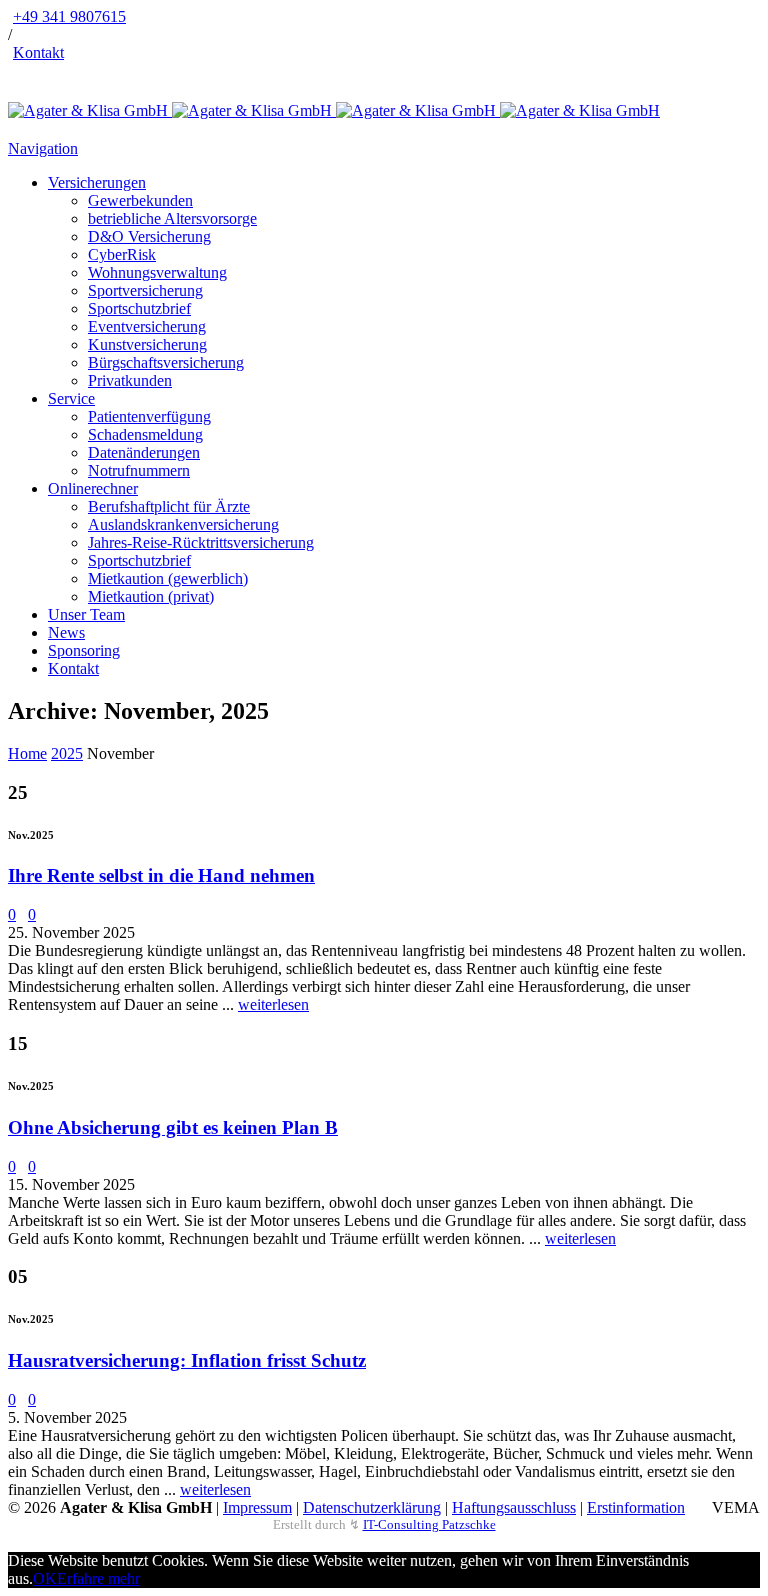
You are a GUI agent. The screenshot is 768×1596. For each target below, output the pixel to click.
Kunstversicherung (147, 344)
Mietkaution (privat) (151, 596)
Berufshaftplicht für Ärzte (169, 506)
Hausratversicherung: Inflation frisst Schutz (187, 1360)
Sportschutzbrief (139, 308)
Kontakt (38, 52)
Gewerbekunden (140, 200)
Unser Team (86, 614)
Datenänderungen (144, 452)
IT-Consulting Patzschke (429, 1524)
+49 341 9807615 (69, 16)
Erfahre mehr (98, 1578)
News (66, 632)
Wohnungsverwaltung (157, 272)
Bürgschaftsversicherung (166, 362)
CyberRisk (122, 254)
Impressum (257, 1507)
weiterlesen (273, 1004)
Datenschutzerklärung (372, 1507)
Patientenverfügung (149, 416)
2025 (67, 753)
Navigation (43, 148)
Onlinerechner (93, 488)
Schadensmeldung (145, 434)
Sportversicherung (145, 290)
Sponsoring (84, 650)
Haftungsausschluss (514, 1507)
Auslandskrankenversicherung (183, 524)
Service (71, 398)
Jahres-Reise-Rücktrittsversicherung (201, 542)
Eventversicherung (147, 326)
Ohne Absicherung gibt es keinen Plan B (173, 1127)
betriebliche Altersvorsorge (172, 218)
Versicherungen (97, 182)
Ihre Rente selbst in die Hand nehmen (161, 875)
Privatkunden (130, 380)
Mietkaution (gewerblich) (168, 578)
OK (45, 1578)
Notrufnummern (139, 470)
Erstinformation (636, 1507)
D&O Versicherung (149, 236)
